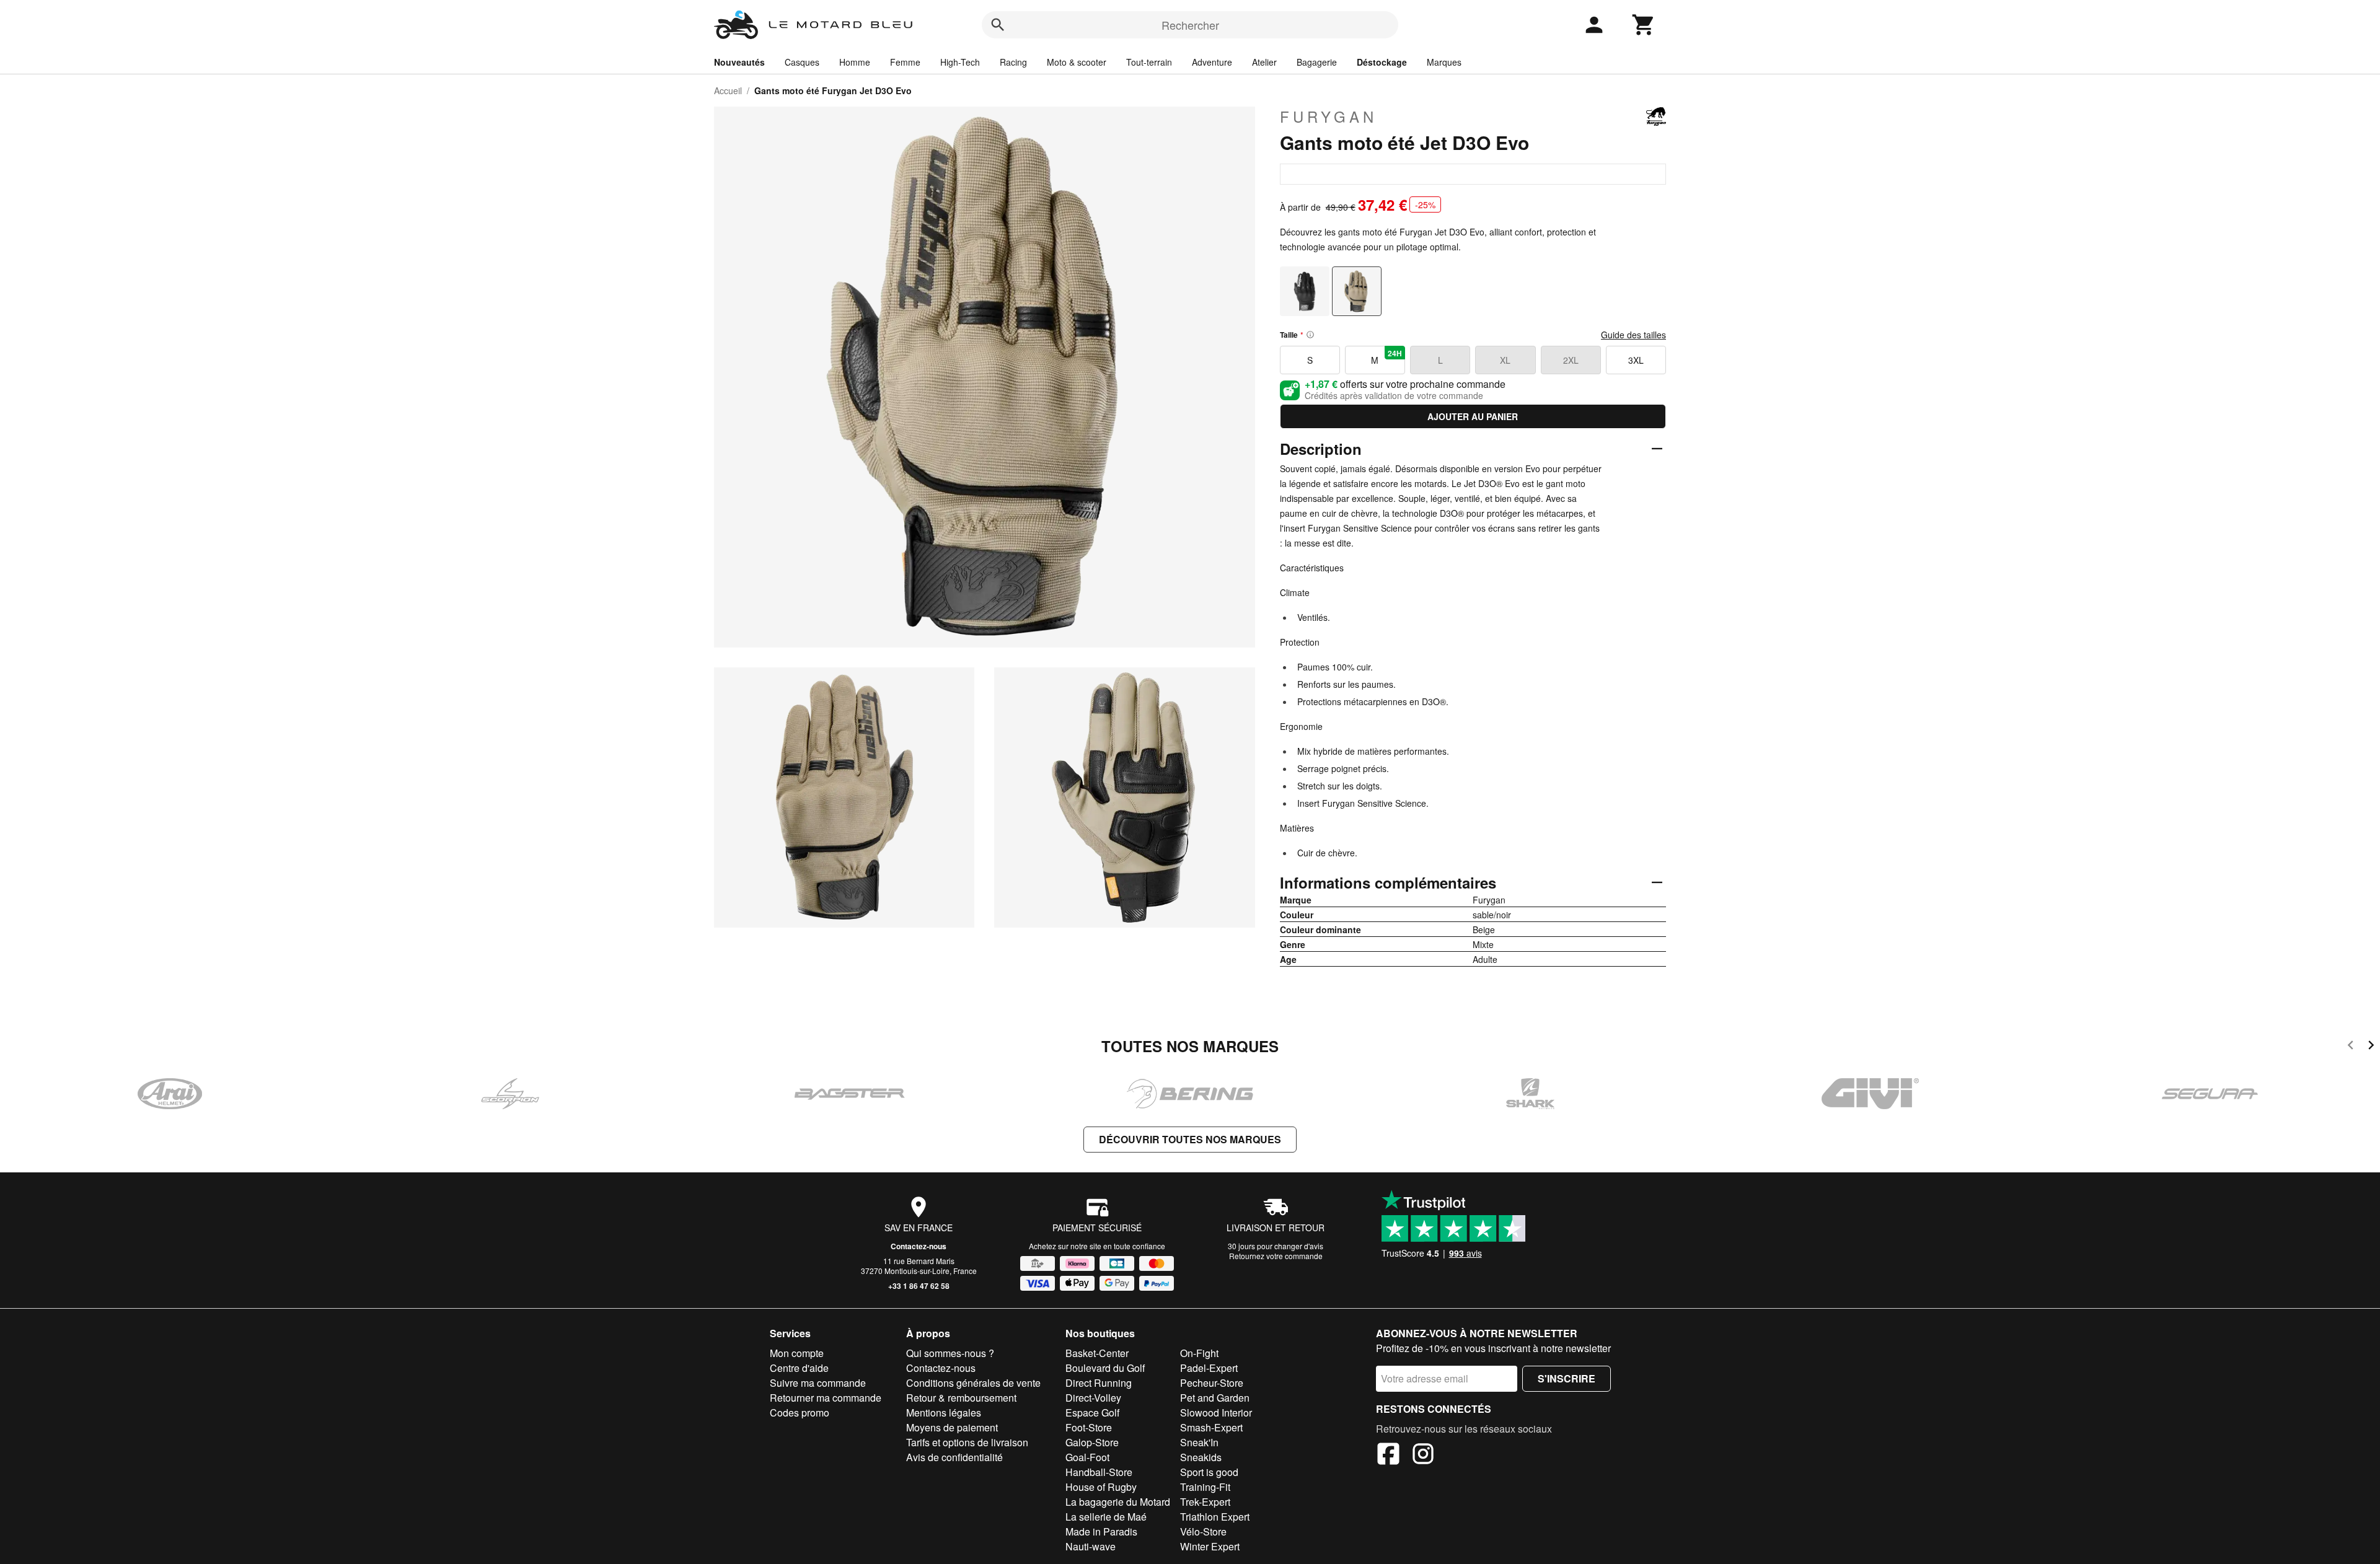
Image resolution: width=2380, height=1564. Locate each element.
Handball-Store (1099, 1472)
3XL (1636, 360)
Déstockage (1382, 62)
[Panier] (1644, 25)
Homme (855, 62)
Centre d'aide (799, 1368)
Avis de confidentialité (954, 1457)
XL (1505, 360)
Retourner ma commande (826, 1398)
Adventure (1212, 62)
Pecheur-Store (1212, 1383)
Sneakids (1201, 1457)
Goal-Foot (1087, 1457)
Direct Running (1099, 1383)
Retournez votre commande (1276, 1256)
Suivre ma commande (818, 1383)
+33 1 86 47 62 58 (919, 1286)
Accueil (728, 90)
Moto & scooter (1077, 62)
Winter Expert (1210, 1546)
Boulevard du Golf (1105, 1368)
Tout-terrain (1149, 62)
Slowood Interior (1216, 1412)
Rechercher (1190, 25)
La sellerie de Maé (1106, 1517)
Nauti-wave (1091, 1546)
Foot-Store (1089, 1427)
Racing (1013, 62)
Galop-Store (1092, 1442)
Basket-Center (1097, 1353)
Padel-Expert (1209, 1368)
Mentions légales (944, 1412)
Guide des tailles (1633, 335)
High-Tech (960, 62)
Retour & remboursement (961, 1398)
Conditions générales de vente (973, 1383)
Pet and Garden (1215, 1398)
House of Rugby (1101, 1487)
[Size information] (1310, 335)
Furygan (1329, 116)
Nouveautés (739, 62)
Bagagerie (1317, 62)
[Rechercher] (998, 25)
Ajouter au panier (1473, 416)
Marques (1444, 62)
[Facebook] (1388, 1456)
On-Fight (1199, 1353)
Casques (802, 62)
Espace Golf (1092, 1412)
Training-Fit (1205, 1487)
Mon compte (797, 1353)
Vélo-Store (1203, 1531)
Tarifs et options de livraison (967, 1442)
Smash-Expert (1211, 1427)
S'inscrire (1567, 1378)
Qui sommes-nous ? (950, 1353)
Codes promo (800, 1412)
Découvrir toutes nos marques (1190, 1139)
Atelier (1264, 62)
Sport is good (1209, 1472)
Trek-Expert (1205, 1502)
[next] (2371, 1047)
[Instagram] (1423, 1456)
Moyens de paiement (952, 1427)
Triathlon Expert (1215, 1517)
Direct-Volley (1093, 1398)
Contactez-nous (919, 1246)
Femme (905, 62)
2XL (1571, 360)
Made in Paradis (1101, 1531)
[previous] (2351, 1047)
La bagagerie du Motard (1118, 1502)
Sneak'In (1199, 1442)
